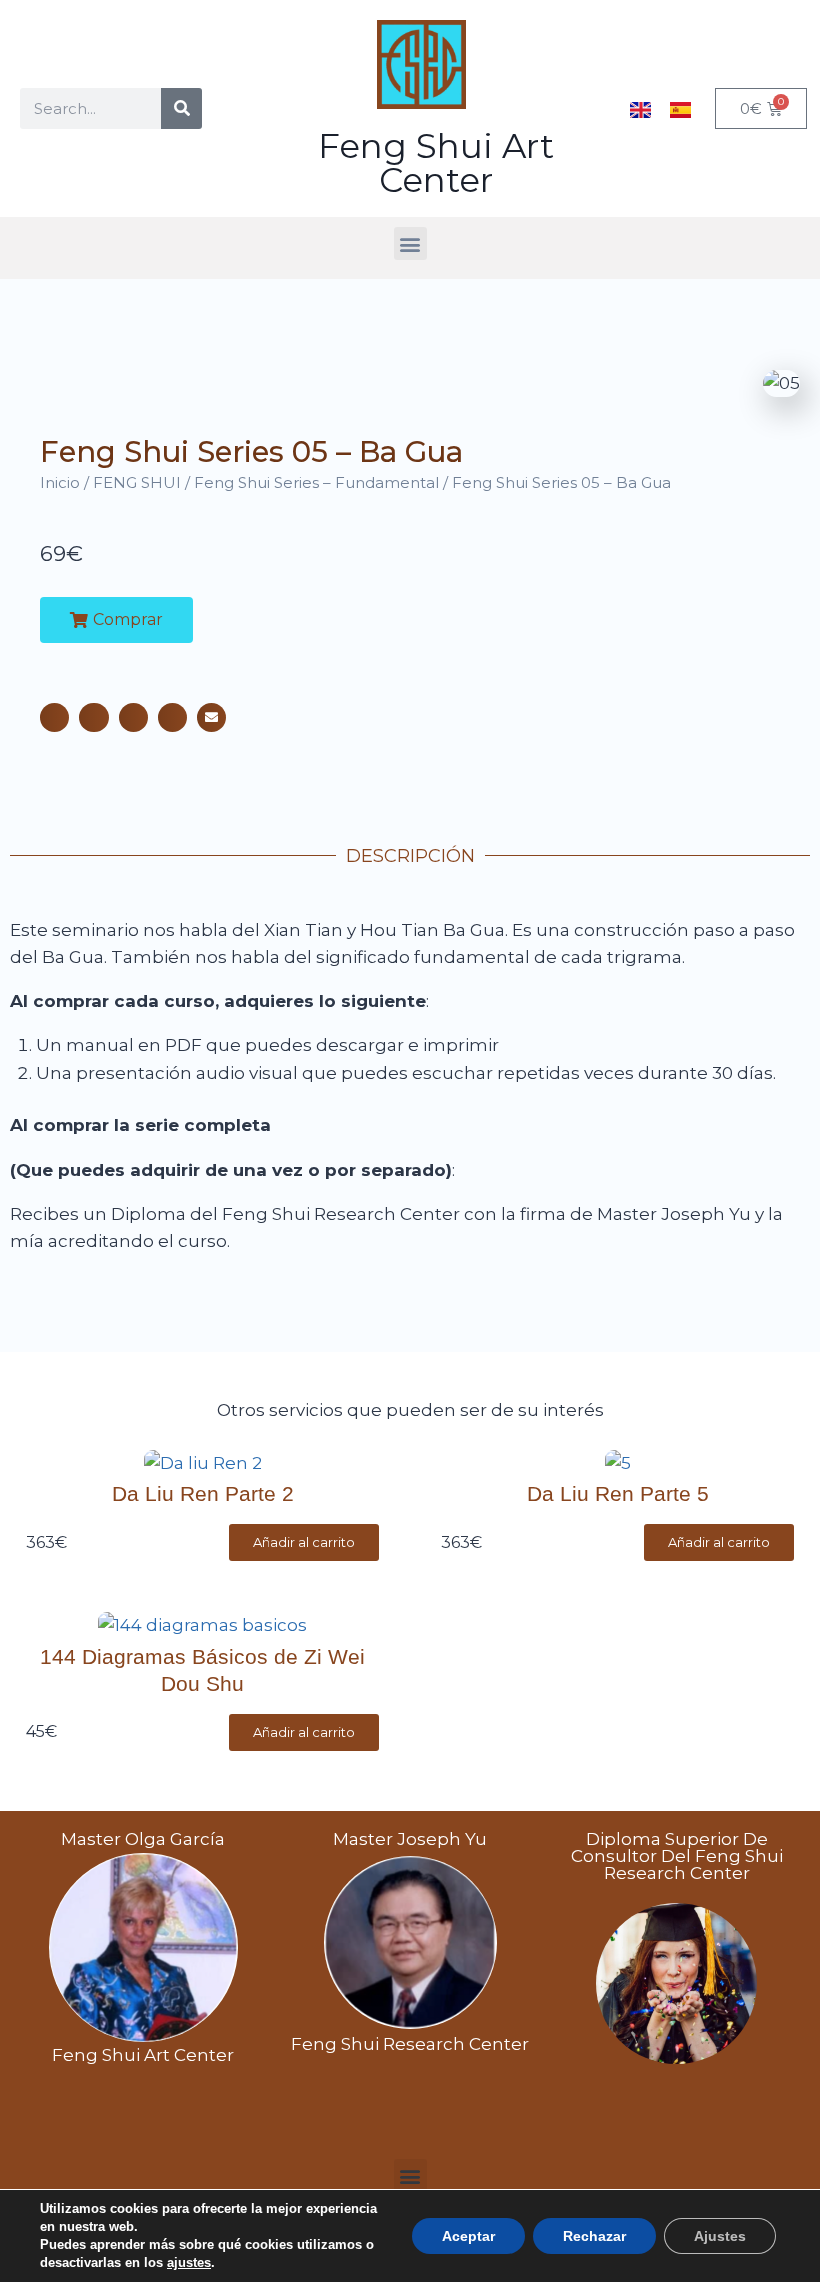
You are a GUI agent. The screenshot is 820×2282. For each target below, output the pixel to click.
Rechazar (594, 2236)
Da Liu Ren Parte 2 (203, 1493)
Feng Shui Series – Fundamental (316, 482)
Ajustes (720, 2236)
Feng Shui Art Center (436, 163)
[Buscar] (181, 108)
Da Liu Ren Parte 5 (618, 1493)
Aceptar (468, 2236)
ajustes (189, 2262)
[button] (410, 243)
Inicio (60, 482)
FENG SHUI (137, 482)
